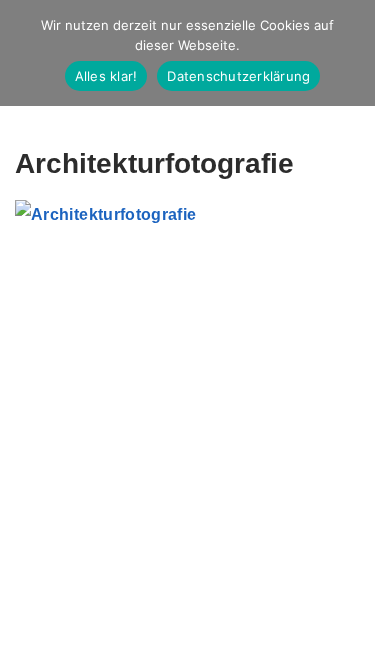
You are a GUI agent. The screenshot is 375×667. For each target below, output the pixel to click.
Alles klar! (106, 76)
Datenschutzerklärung (238, 76)
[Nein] (350, 53)
